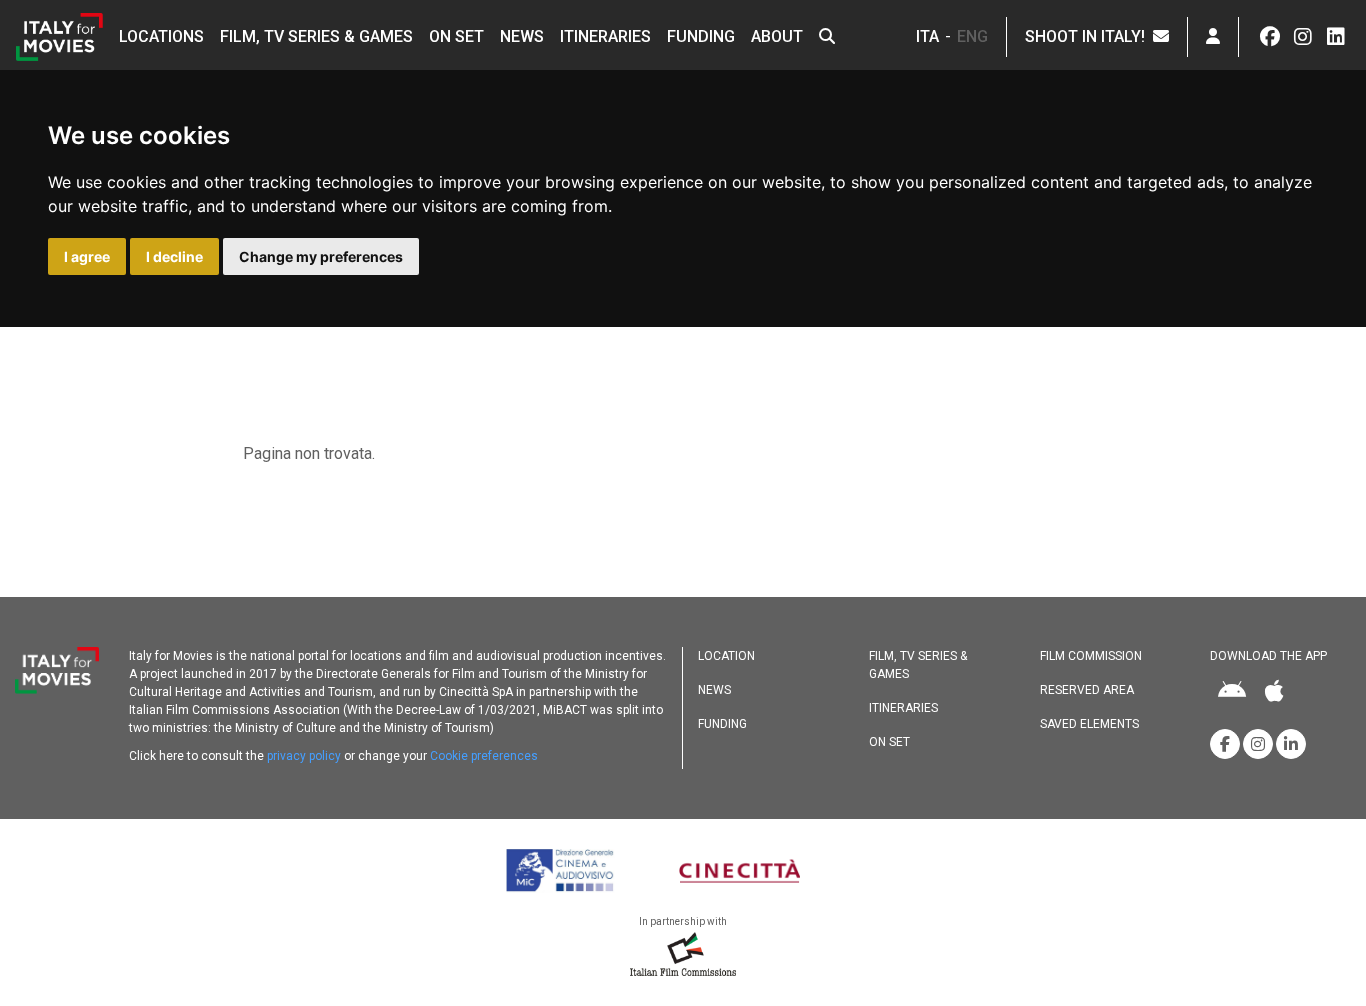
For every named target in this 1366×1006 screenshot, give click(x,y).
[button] (827, 37)
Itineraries (605, 36)
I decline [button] (174, 256)
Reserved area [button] (1087, 690)
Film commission (1091, 656)
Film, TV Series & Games (316, 36)
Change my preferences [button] (321, 256)
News (522, 36)
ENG (972, 36)
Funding (701, 36)
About (777, 36)
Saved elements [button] (1089, 724)
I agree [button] (87, 256)
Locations (161, 36)
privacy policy (304, 756)
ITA (927, 36)
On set (456, 36)
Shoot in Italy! (1089, 36)
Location (726, 656)
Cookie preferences (484, 756)
